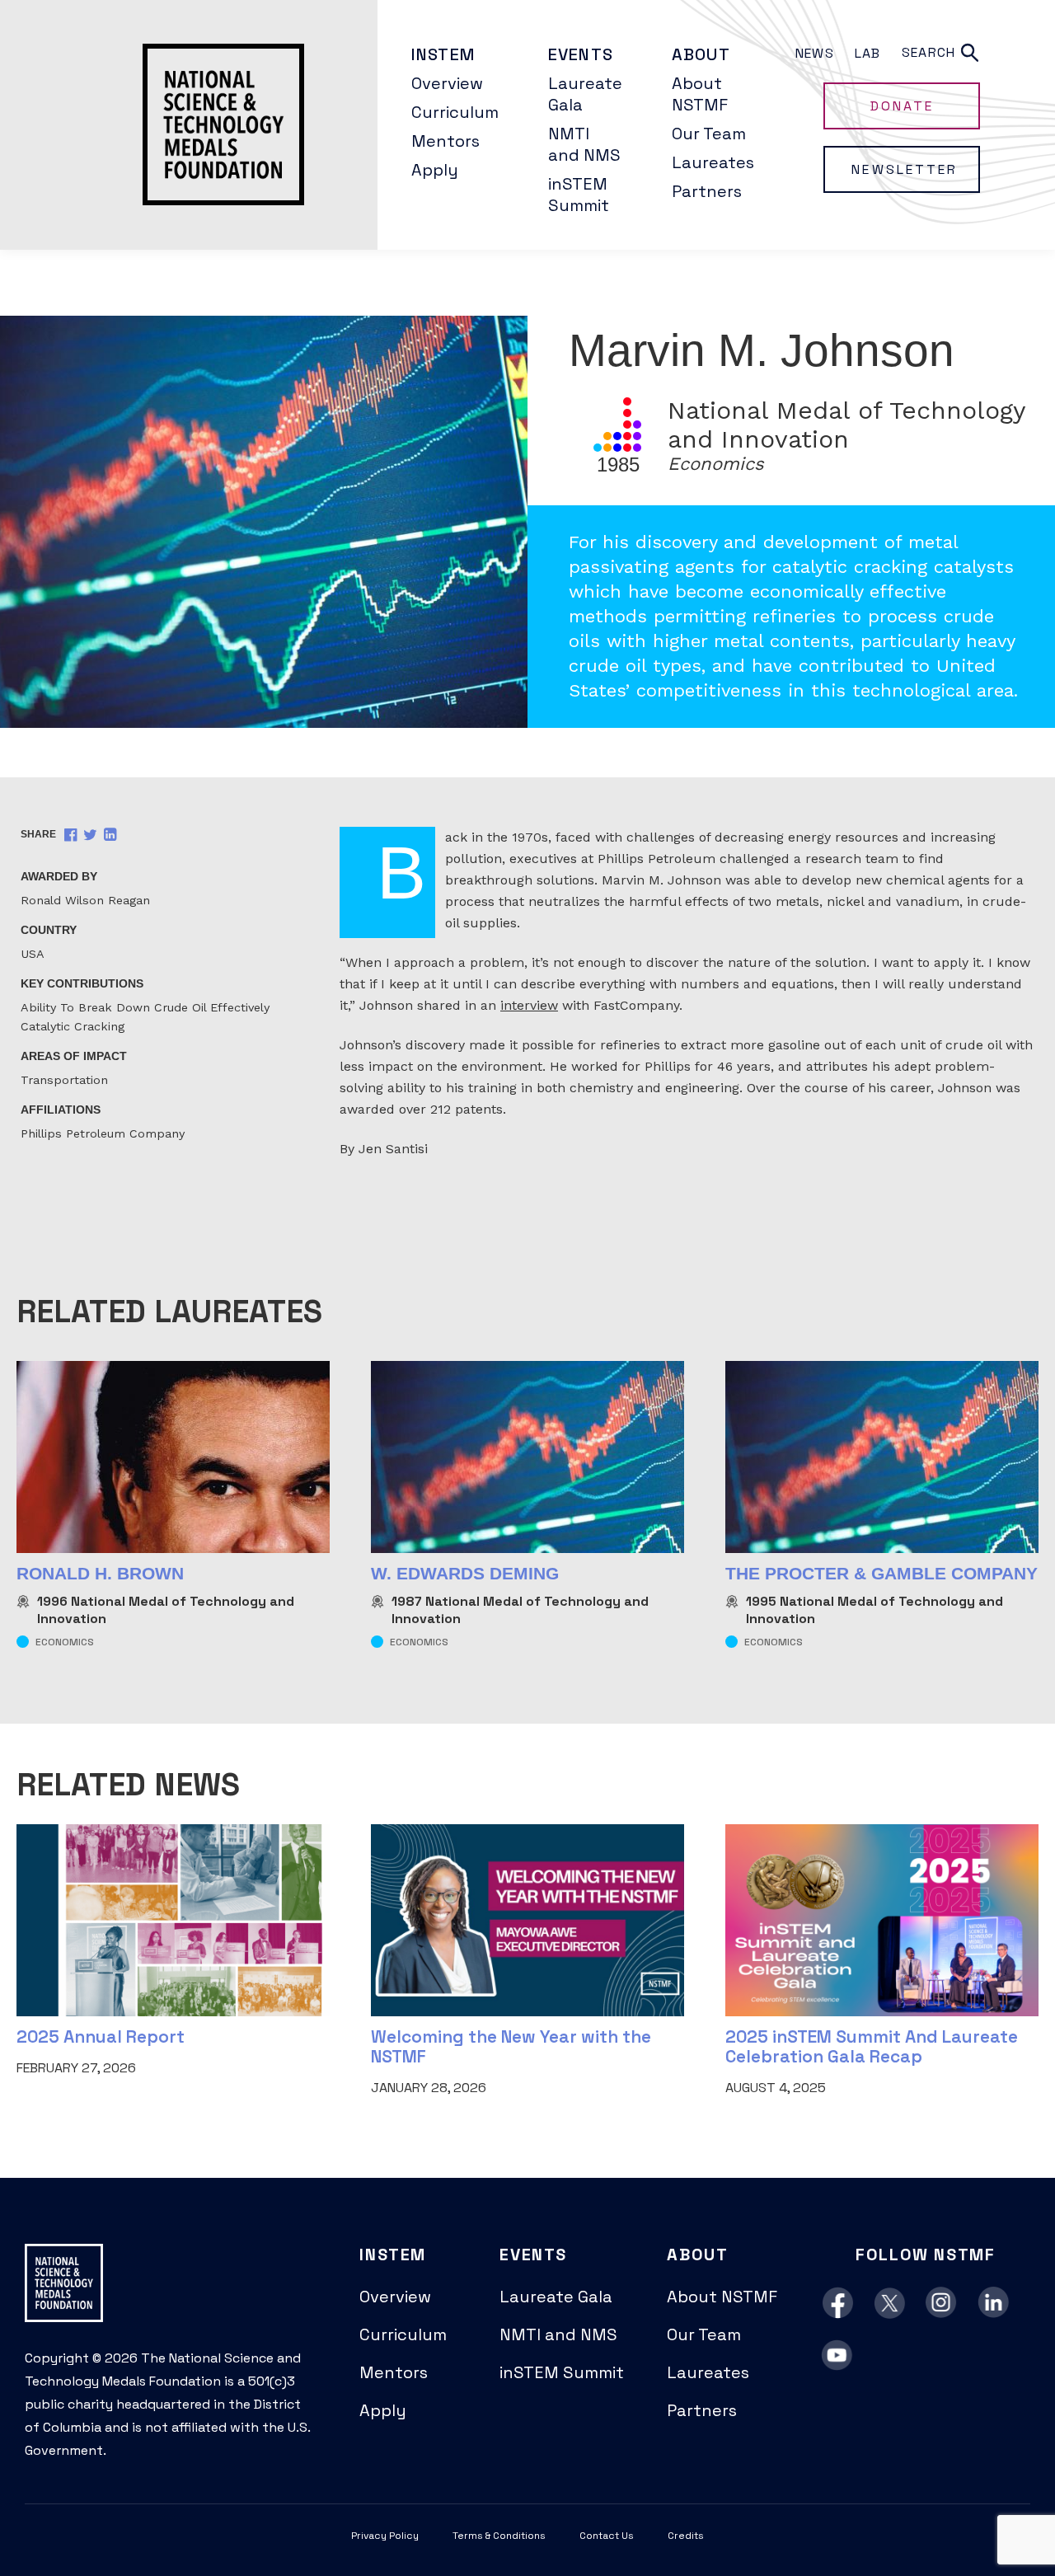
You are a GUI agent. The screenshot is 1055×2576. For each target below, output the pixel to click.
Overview (447, 83)
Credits (686, 2536)
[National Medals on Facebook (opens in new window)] (838, 2303)
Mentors (445, 141)
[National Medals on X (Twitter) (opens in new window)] (890, 2303)
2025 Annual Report (101, 2036)
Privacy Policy (385, 2536)
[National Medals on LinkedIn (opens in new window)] (994, 2303)
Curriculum (455, 112)
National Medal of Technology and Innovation (166, 1610)
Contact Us (607, 2536)
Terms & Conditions (499, 2536)
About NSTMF (700, 94)
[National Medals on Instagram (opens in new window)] (942, 2303)
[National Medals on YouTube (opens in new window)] (838, 2356)
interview (529, 1005)
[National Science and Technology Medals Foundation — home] (189, 125)
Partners (707, 191)
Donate (902, 106)
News (815, 53)
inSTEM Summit (579, 195)
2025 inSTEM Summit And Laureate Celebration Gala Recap (872, 2046)
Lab (868, 53)
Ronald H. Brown (100, 1573)
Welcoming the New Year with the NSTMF (511, 2046)
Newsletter (904, 169)
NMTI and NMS (584, 144)
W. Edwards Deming (465, 1573)
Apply (435, 170)
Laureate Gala (585, 94)
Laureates (713, 162)
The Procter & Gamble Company (882, 1573)
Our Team (709, 134)
